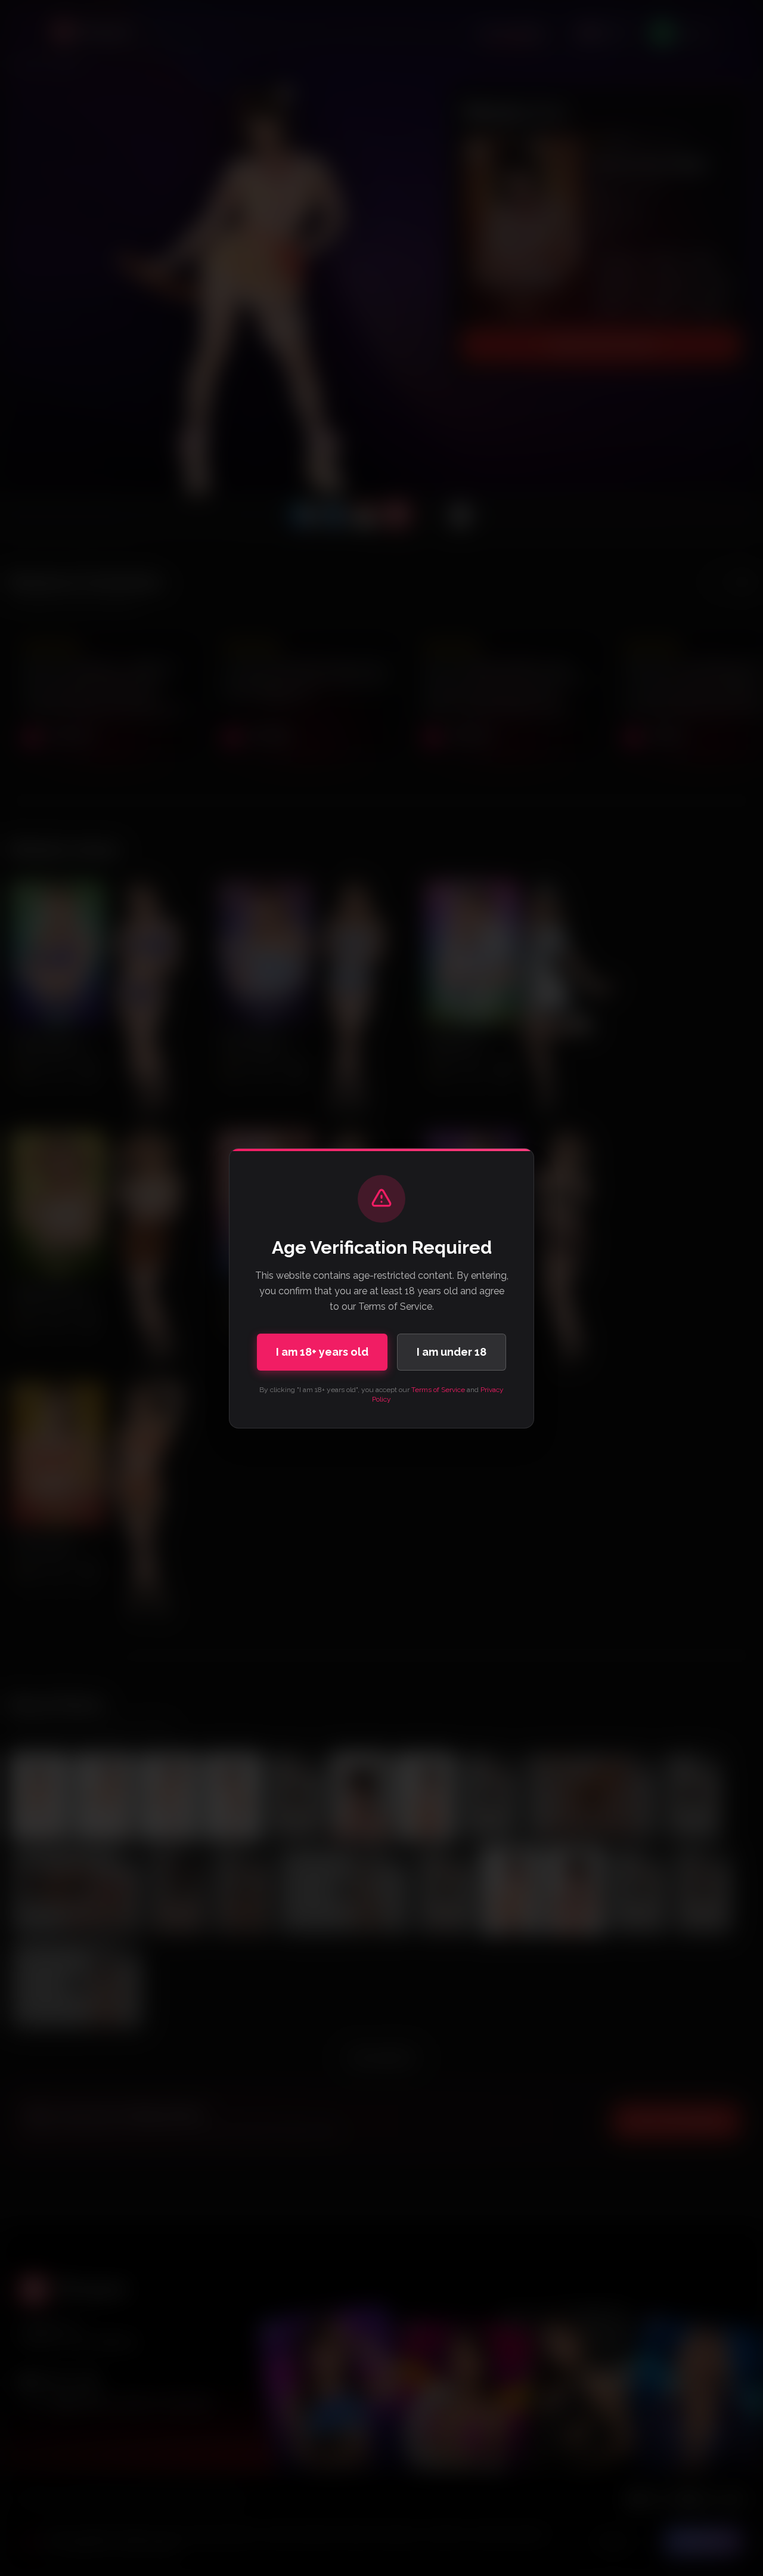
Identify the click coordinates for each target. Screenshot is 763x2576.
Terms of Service (438, 1390)
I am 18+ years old (322, 1352)
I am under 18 (452, 1352)
